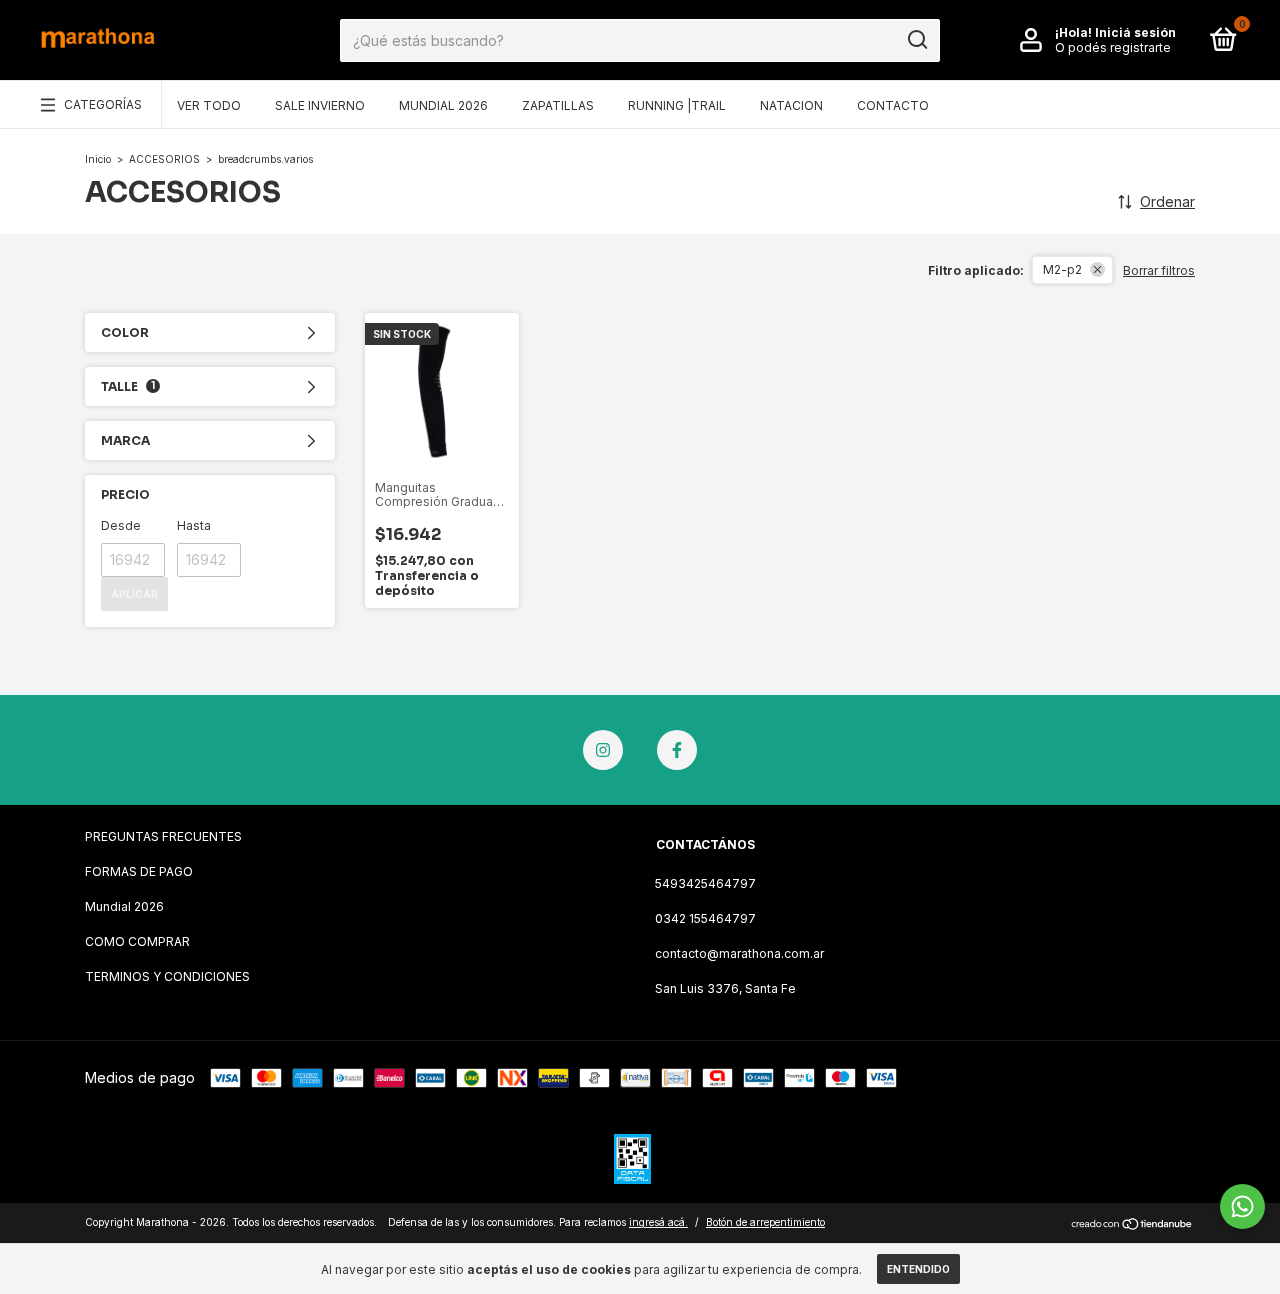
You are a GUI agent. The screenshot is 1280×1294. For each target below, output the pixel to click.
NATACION (791, 105)
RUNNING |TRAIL (677, 105)
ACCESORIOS (166, 159)
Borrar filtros (1159, 270)
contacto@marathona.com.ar (739, 953)
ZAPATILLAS (558, 105)
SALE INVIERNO (320, 105)
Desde (121, 525)
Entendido (918, 1269)
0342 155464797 (705, 918)
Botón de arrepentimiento (765, 1222)
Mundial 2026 (124, 906)
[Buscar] (916, 40)
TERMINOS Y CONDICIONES (167, 976)
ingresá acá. (658, 1222)
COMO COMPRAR (137, 941)
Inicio (98, 159)
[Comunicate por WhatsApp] (1242, 1206)
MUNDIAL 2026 (443, 105)
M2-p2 (1062, 269)
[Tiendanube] (1132, 1224)
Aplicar (134, 594)
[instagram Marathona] (603, 750)
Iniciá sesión (1135, 32)
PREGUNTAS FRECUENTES (163, 836)
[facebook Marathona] (677, 750)
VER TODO (209, 105)
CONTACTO (893, 105)
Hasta (194, 525)
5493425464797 (705, 883)
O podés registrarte (1113, 47)
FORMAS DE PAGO (139, 871)
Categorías (103, 104)
